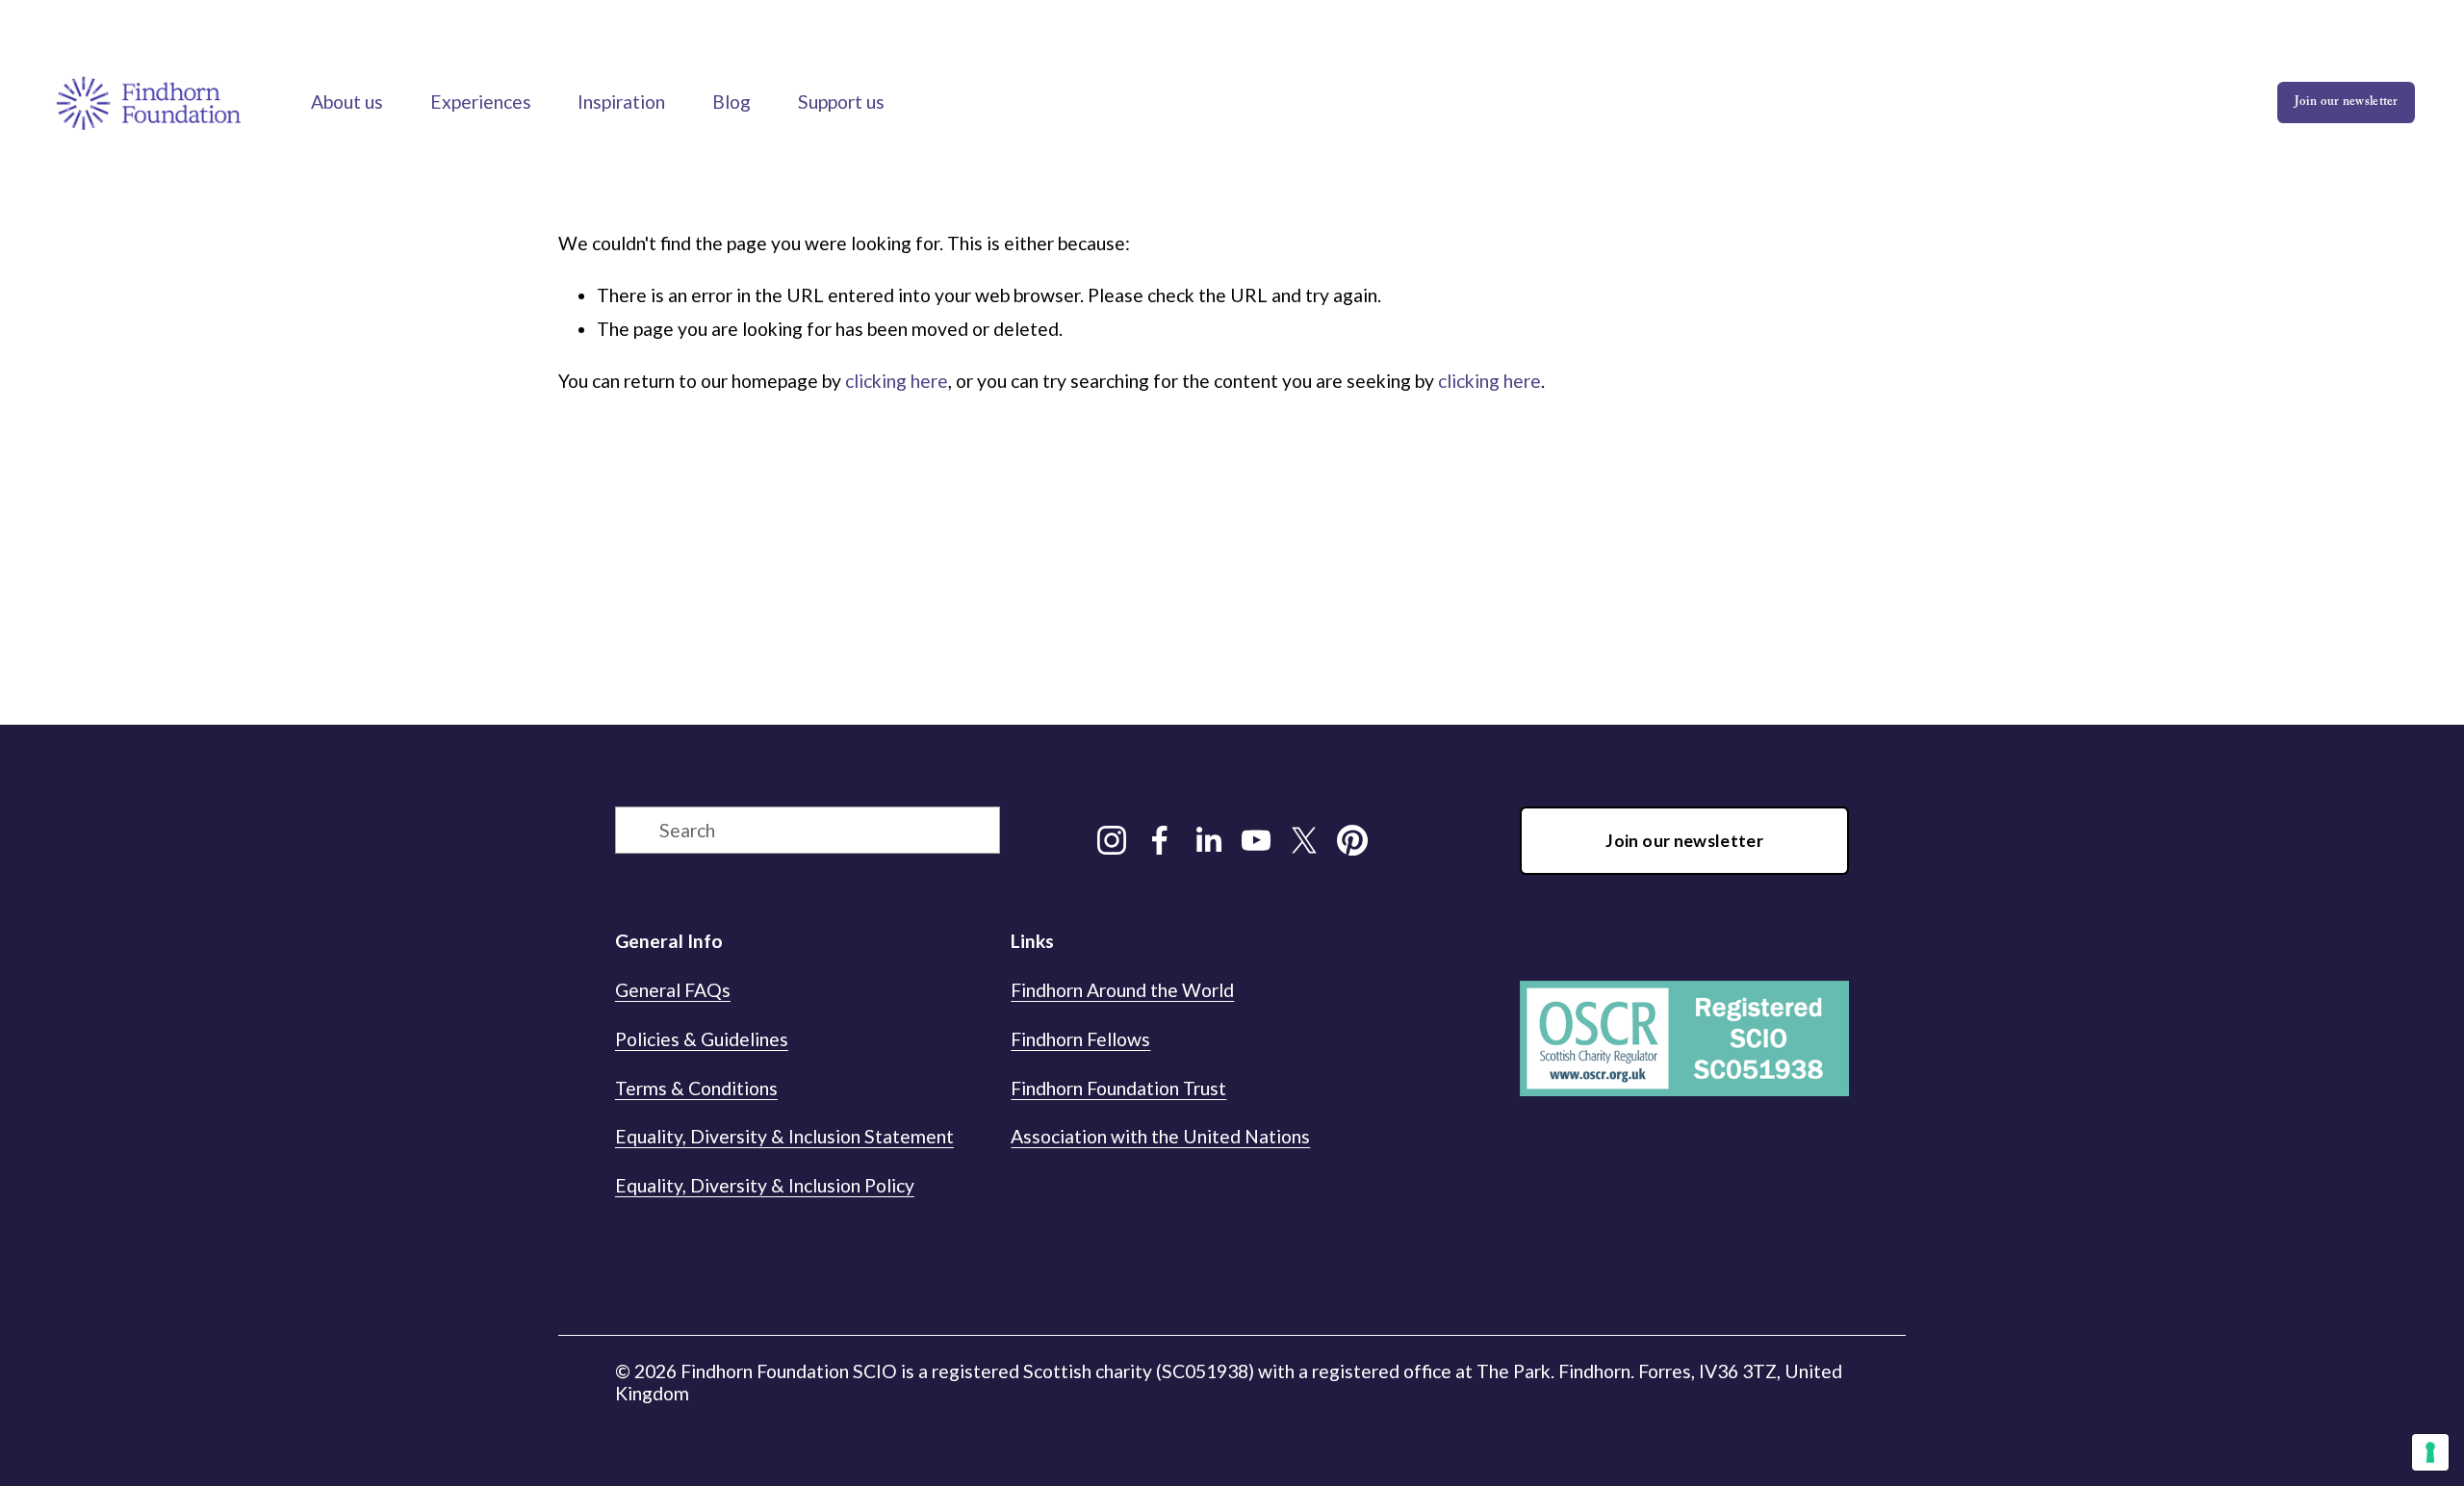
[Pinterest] (1352, 840)
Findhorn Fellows (1080, 1039)
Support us (841, 102)
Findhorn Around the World (1122, 990)
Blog (731, 102)
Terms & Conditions (696, 1088)
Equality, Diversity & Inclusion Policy (765, 1185)
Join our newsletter (2347, 103)
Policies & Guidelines (702, 1039)
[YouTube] (1256, 840)
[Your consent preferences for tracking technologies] (2430, 1452)
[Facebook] (1160, 840)
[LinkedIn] (1208, 840)
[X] (1304, 840)
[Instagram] (1112, 840)
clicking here (897, 381)
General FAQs (673, 990)
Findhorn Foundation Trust (1118, 1088)
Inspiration (621, 102)
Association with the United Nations (1160, 1136)
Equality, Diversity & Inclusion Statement (784, 1136)
